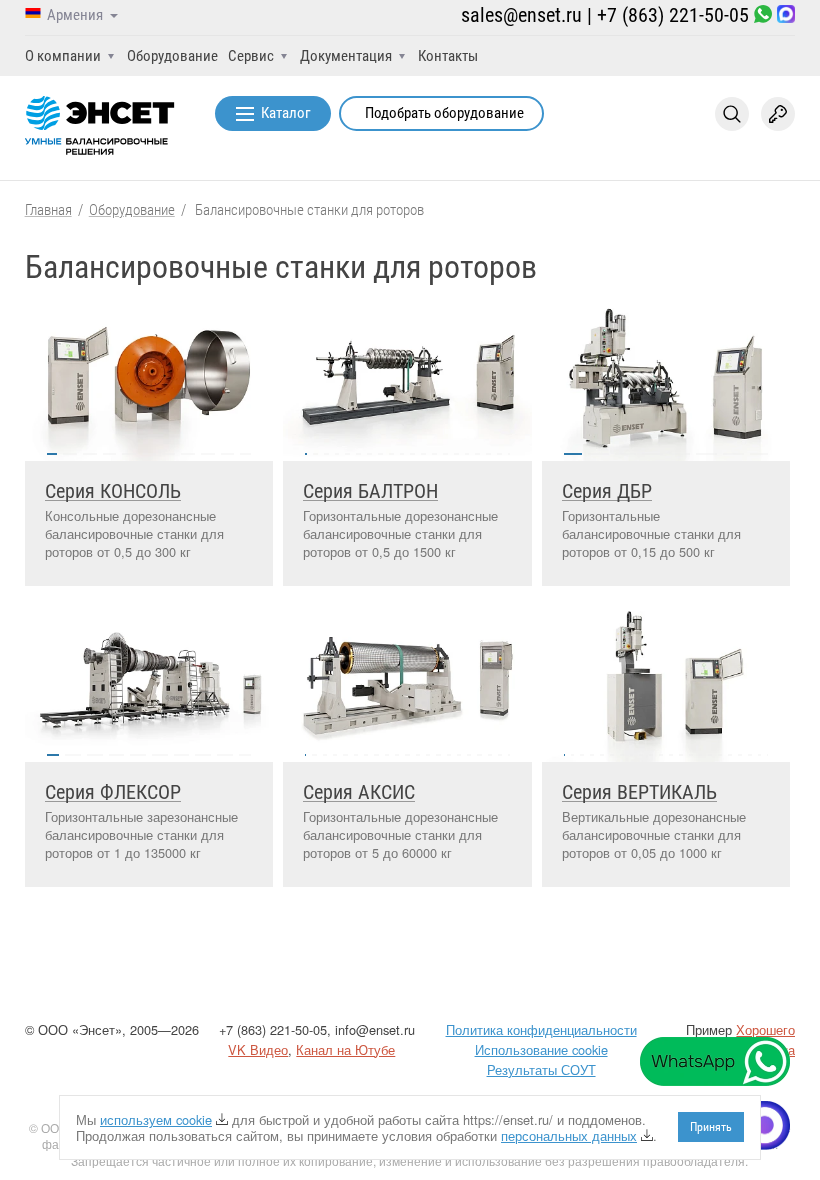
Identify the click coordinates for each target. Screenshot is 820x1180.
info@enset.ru (375, 1029)
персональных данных (569, 1135)
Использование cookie (541, 1049)
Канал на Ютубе (345, 1049)
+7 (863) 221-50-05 (673, 15)
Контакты (448, 56)
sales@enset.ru (521, 15)
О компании (63, 56)
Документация (346, 56)
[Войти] (778, 114)
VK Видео (258, 1049)
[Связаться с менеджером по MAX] (786, 15)
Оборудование (172, 56)
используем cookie (156, 1119)
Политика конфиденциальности (541, 1029)
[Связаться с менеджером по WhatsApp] (763, 15)
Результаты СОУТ (541, 1069)
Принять (711, 1127)
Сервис (251, 56)
